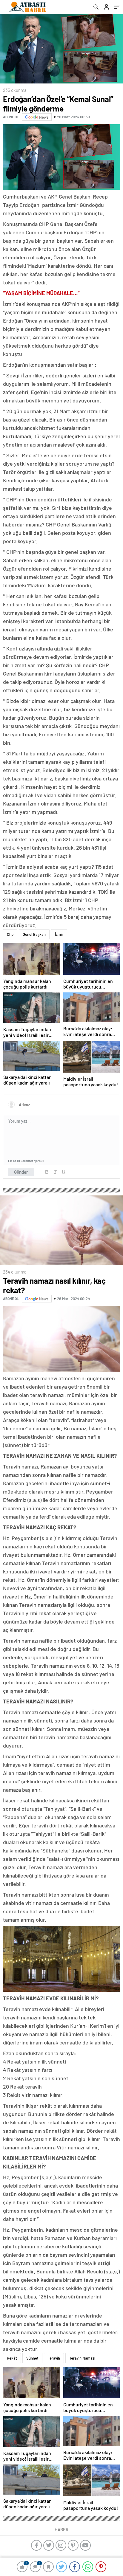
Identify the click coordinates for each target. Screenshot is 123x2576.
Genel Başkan (34, 934)
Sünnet (32, 2358)
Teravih (54, 2358)
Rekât (12, 2358)
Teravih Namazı (82, 2358)
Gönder (21, 1172)
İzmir (59, 934)
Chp (10, 934)
